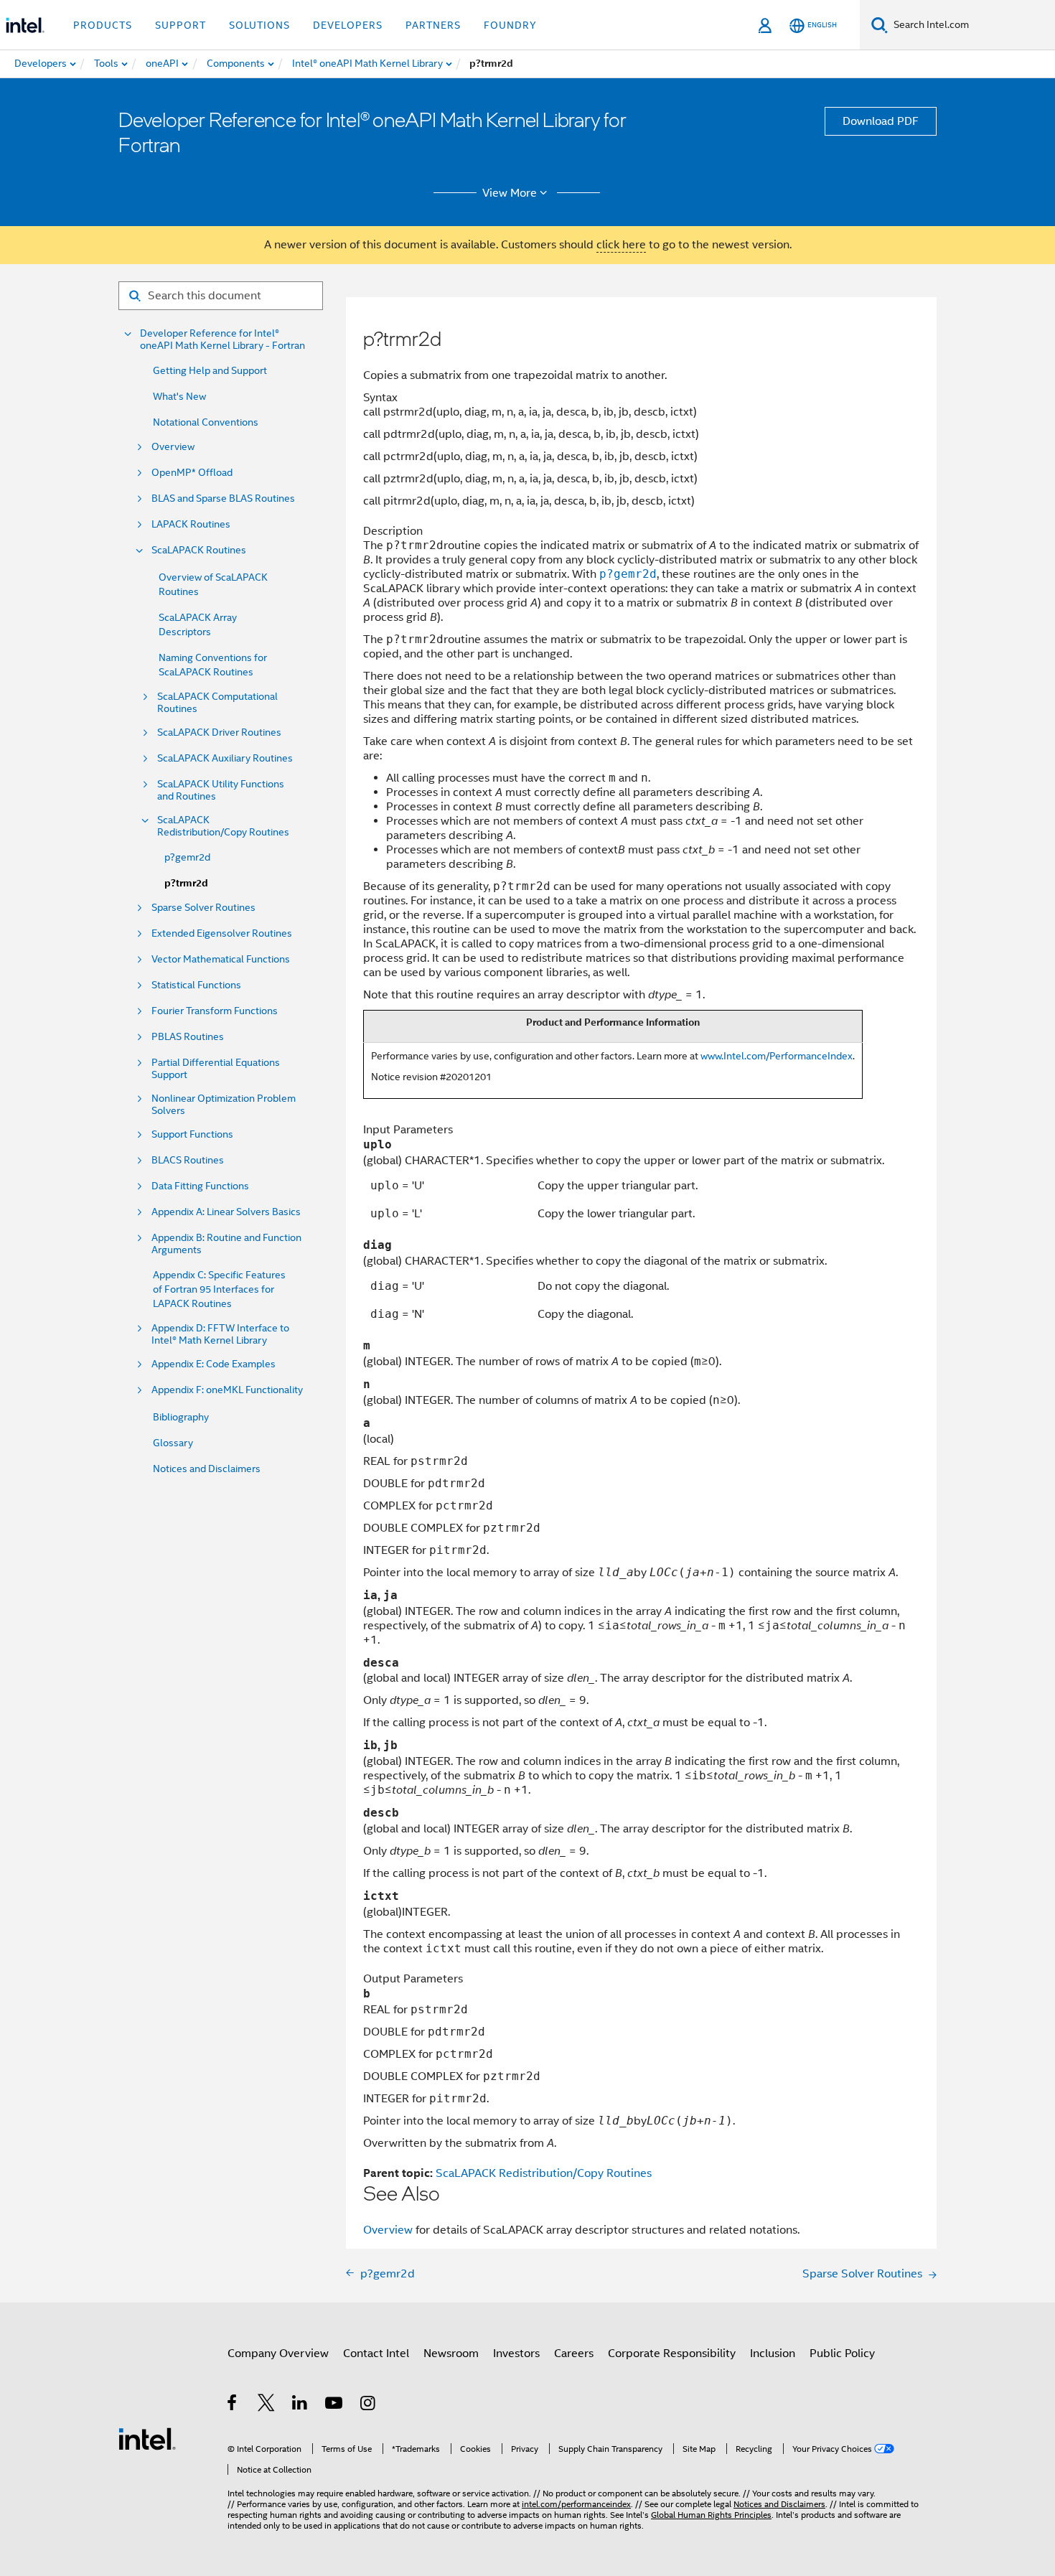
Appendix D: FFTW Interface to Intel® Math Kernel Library (220, 1334)
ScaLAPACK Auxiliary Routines (225, 758)
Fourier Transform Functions (215, 1011)
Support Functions (192, 1134)
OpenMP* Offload (192, 473)
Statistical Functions (196, 985)
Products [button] (103, 25)
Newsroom (451, 2353)
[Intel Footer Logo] (147, 2438)
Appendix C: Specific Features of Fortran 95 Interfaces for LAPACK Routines (219, 1289)
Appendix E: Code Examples (214, 1364)
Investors (516, 2353)
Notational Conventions (206, 422)
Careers (574, 2353)
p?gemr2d (187, 857)
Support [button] (180, 25)
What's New (179, 396)
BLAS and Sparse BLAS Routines (223, 498)
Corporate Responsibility (672, 2353)
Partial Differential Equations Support (216, 1069)
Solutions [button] (259, 25)
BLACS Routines (188, 1160)
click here (621, 245)
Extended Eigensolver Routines (222, 933)
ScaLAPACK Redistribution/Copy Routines (223, 826)
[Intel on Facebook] (233, 2405)
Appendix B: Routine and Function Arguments (226, 1244)
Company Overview (278, 2353)
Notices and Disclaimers (207, 1469)
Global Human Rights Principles (711, 2515)
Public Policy (842, 2353)
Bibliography (181, 1417)
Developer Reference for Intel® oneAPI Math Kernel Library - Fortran (222, 339)
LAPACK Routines (191, 524)
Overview (173, 447)
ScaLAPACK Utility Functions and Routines (221, 790)
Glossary (173, 1443)
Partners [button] (433, 25)
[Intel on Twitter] (267, 2405)
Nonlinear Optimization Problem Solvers (224, 1105)
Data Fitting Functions (200, 1186)
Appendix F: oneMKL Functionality (227, 1390)
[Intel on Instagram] (369, 2405)
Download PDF (881, 121)
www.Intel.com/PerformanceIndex (777, 1056)
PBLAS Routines (188, 1037)
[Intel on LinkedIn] (300, 2405)
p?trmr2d (186, 883)
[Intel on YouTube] (335, 2405)
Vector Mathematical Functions (221, 959)
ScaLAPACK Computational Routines (217, 703)
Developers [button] (348, 25)
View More (510, 193)
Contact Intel (376, 2353)
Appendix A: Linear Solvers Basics (226, 1212)
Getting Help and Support (210, 370)
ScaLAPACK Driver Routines (219, 732)
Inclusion (773, 2353)
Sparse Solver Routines (203, 908)
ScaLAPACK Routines (199, 550)
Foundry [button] (510, 25)
